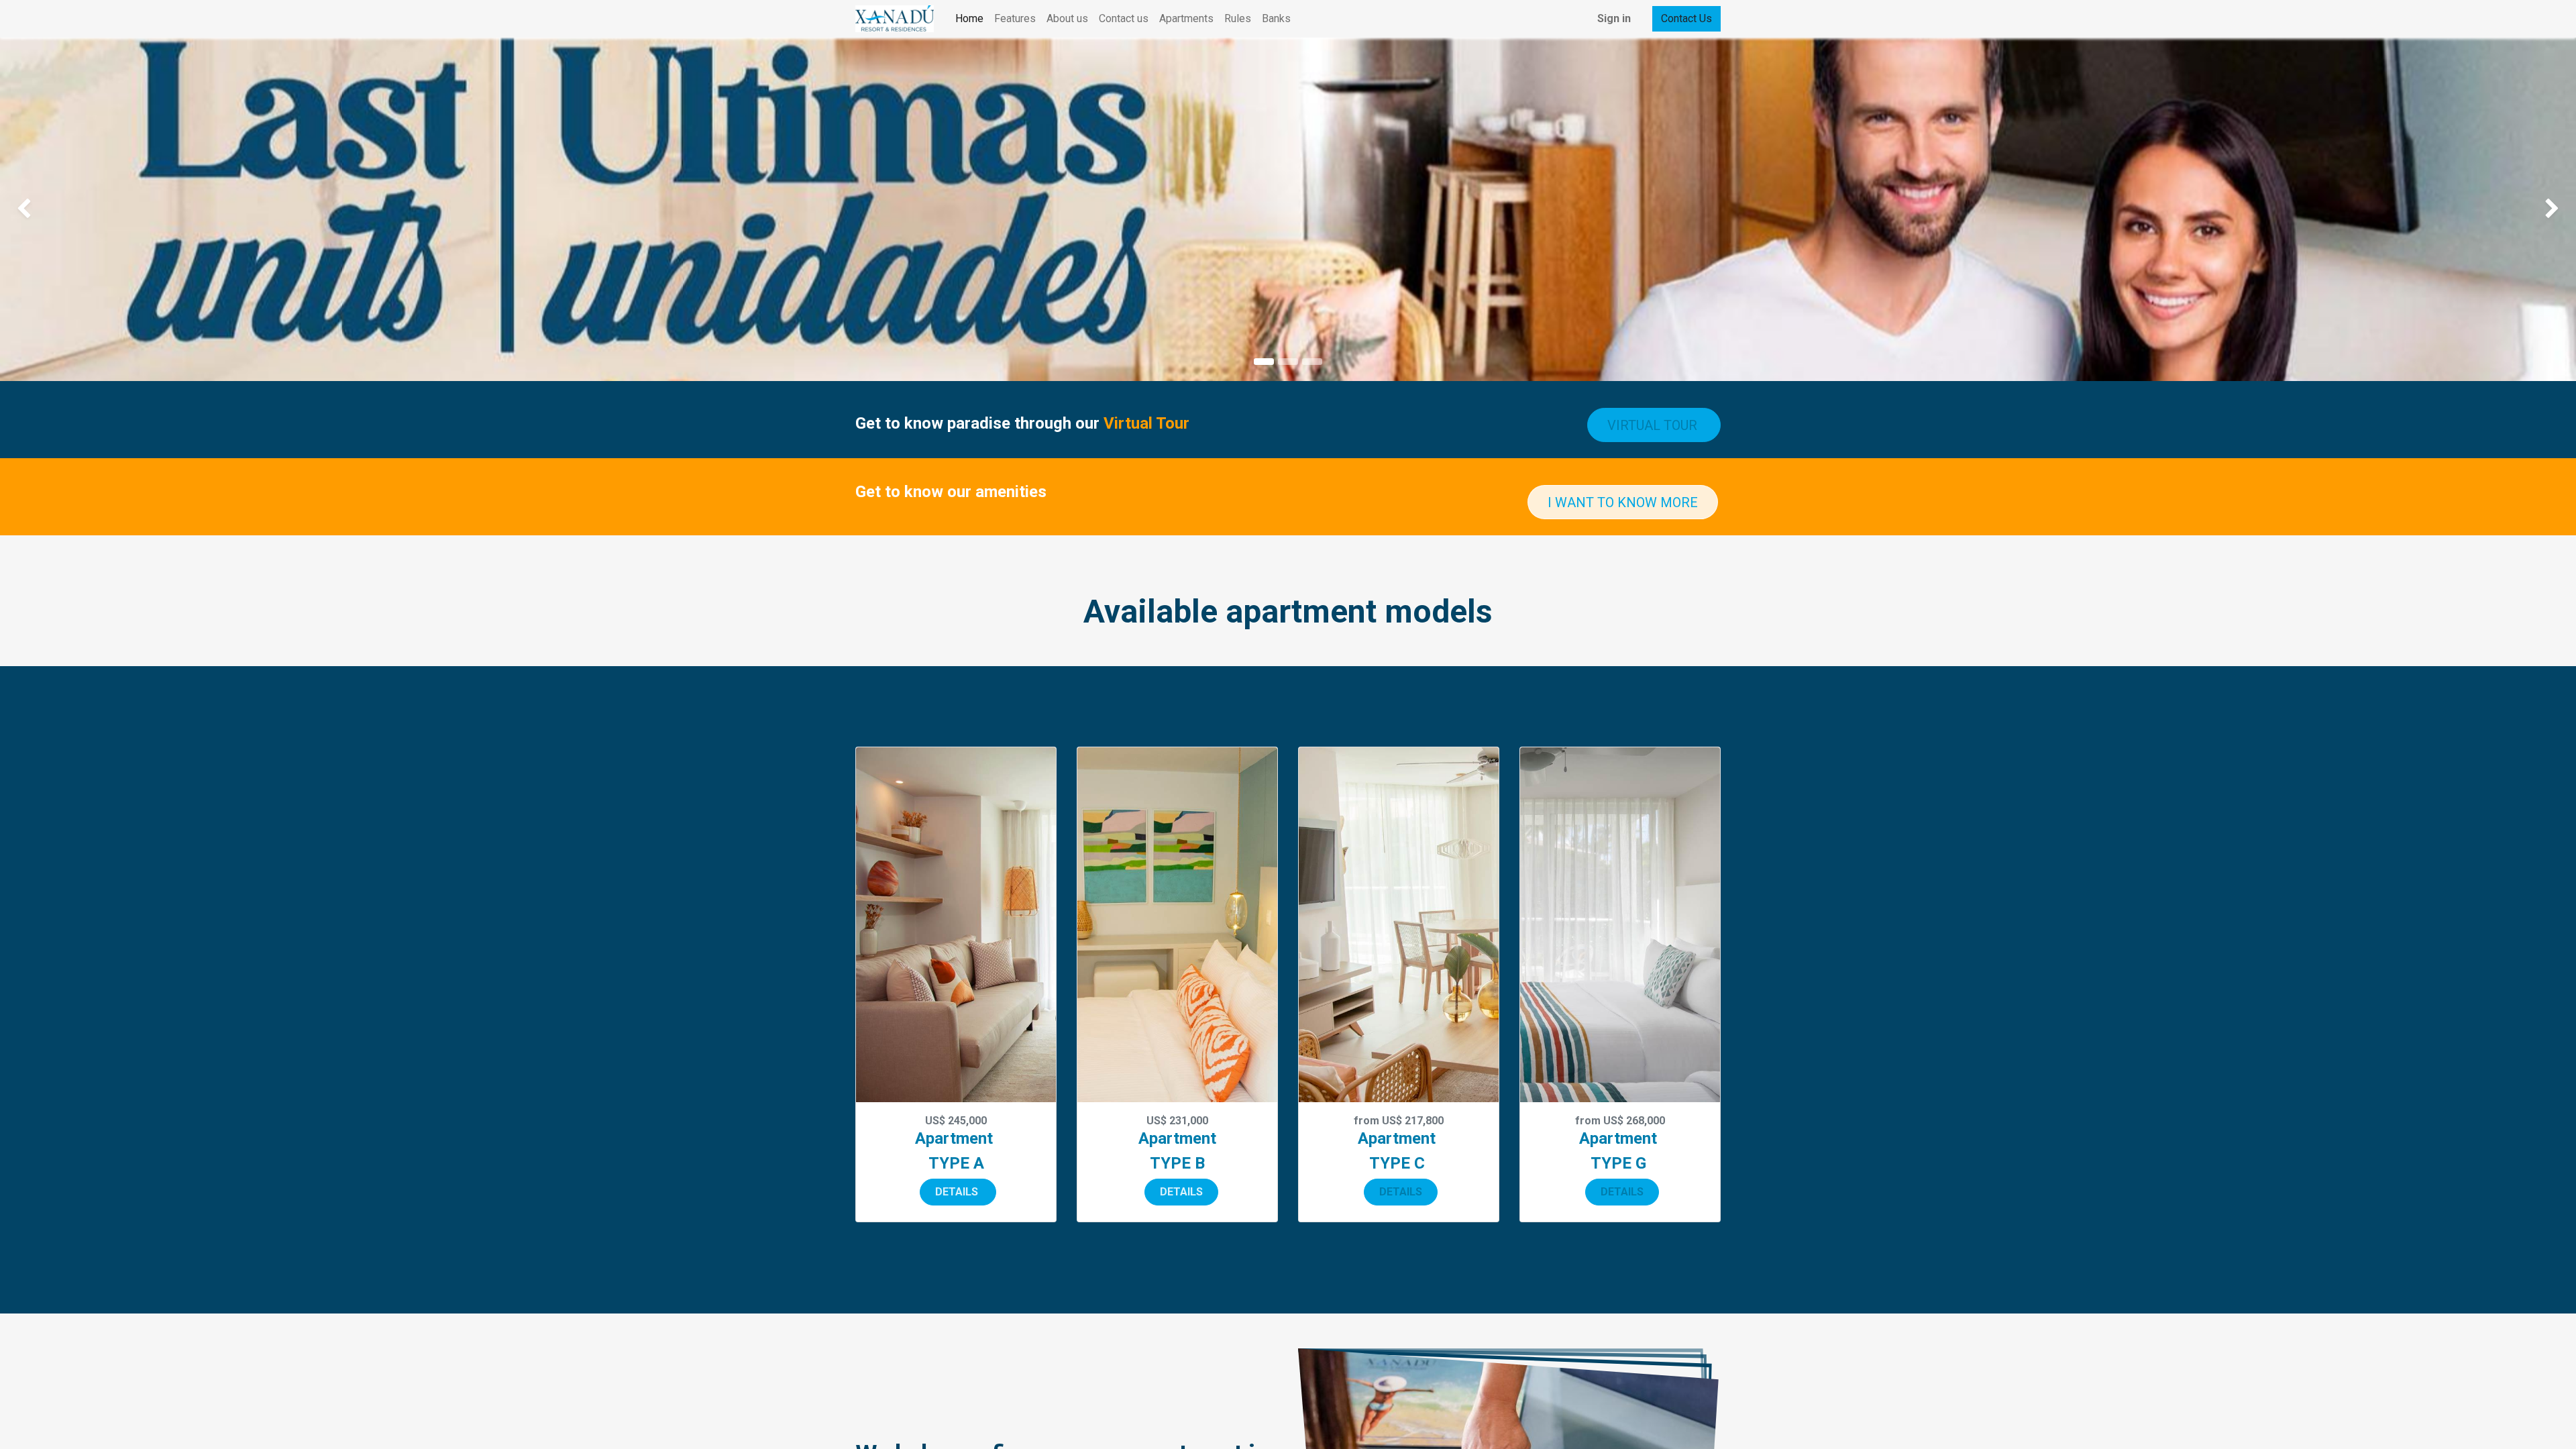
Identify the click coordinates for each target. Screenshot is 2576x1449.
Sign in (1614, 18)
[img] (103, 209)
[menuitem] (969, 19)
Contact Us (1686, 18)
